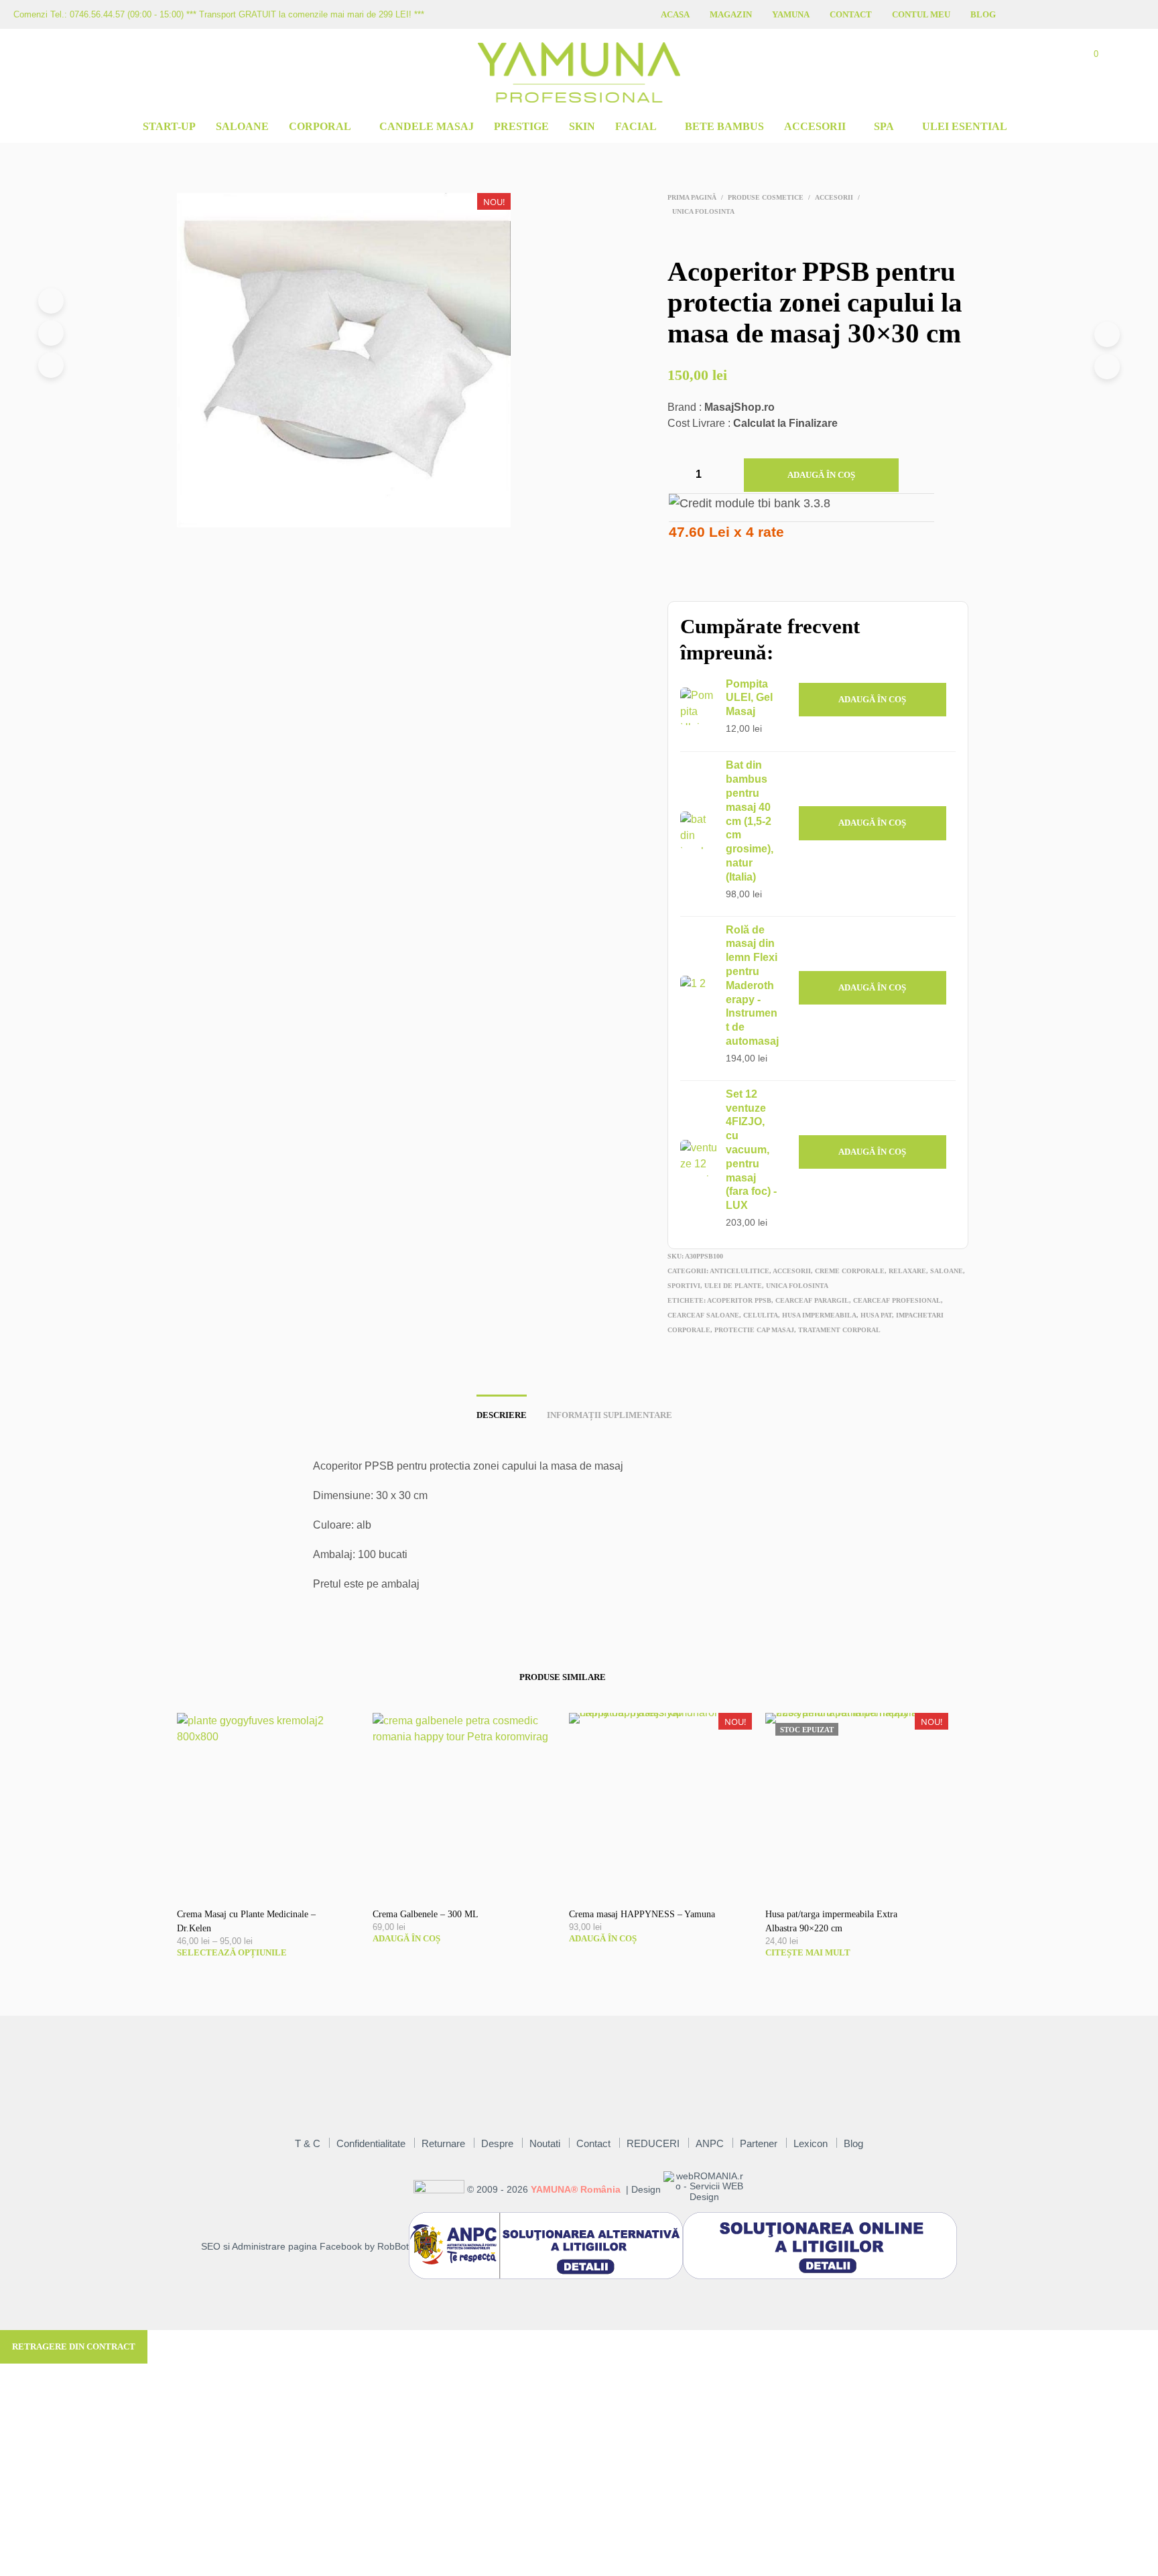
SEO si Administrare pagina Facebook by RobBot (305, 2247)
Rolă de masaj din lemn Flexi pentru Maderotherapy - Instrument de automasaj (752, 985)
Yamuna (791, 14)
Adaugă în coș (821, 475)
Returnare (443, 2143)
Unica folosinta (703, 211)
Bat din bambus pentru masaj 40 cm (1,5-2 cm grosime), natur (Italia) (750, 821)
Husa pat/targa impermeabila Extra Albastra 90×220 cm (831, 1921)
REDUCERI (653, 2143)
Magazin (731, 14)
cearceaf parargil (812, 1300)
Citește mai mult (808, 1952)
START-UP (169, 126)
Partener (759, 2143)
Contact (851, 14)
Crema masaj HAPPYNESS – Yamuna (642, 1914)
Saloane (242, 126)
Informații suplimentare (609, 1415)
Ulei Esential (965, 126)
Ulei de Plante (733, 1286)
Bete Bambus (724, 126)
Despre (497, 2143)
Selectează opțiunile (232, 1952)
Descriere (502, 1415)
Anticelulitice (739, 1271)
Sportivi (684, 1286)
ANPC (710, 2143)
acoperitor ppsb (739, 1300)
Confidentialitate (371, 2143)
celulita (761, 1315)
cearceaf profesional (897, 1300)
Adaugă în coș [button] (872, 699)
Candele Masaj (427, 126)
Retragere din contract (74, 2346)
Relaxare (907, 1271)
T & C (308, 2143)
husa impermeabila (819, 1315)
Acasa (675, 14)
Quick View (275, 1882)
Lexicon (811, 2143)
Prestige (521, 126)
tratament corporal (839, 1330)
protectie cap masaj (754, 1330)
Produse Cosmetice (766, 197)
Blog (983, 14)
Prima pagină (692, 197)
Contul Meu (921, 14)
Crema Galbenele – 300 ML (426, 1914)
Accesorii (815, 126)
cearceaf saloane (703, 1315)
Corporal (320, 126)
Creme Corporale (850, 1271)
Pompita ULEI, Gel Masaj (749, 698)
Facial (636, 126)
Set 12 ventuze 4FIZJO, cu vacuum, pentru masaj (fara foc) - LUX (751, 1150)
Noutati (545, 2143)
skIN (582, 126)
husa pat (876, 1315)
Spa (884, 126)
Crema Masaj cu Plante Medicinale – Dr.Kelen (246, 1921)
